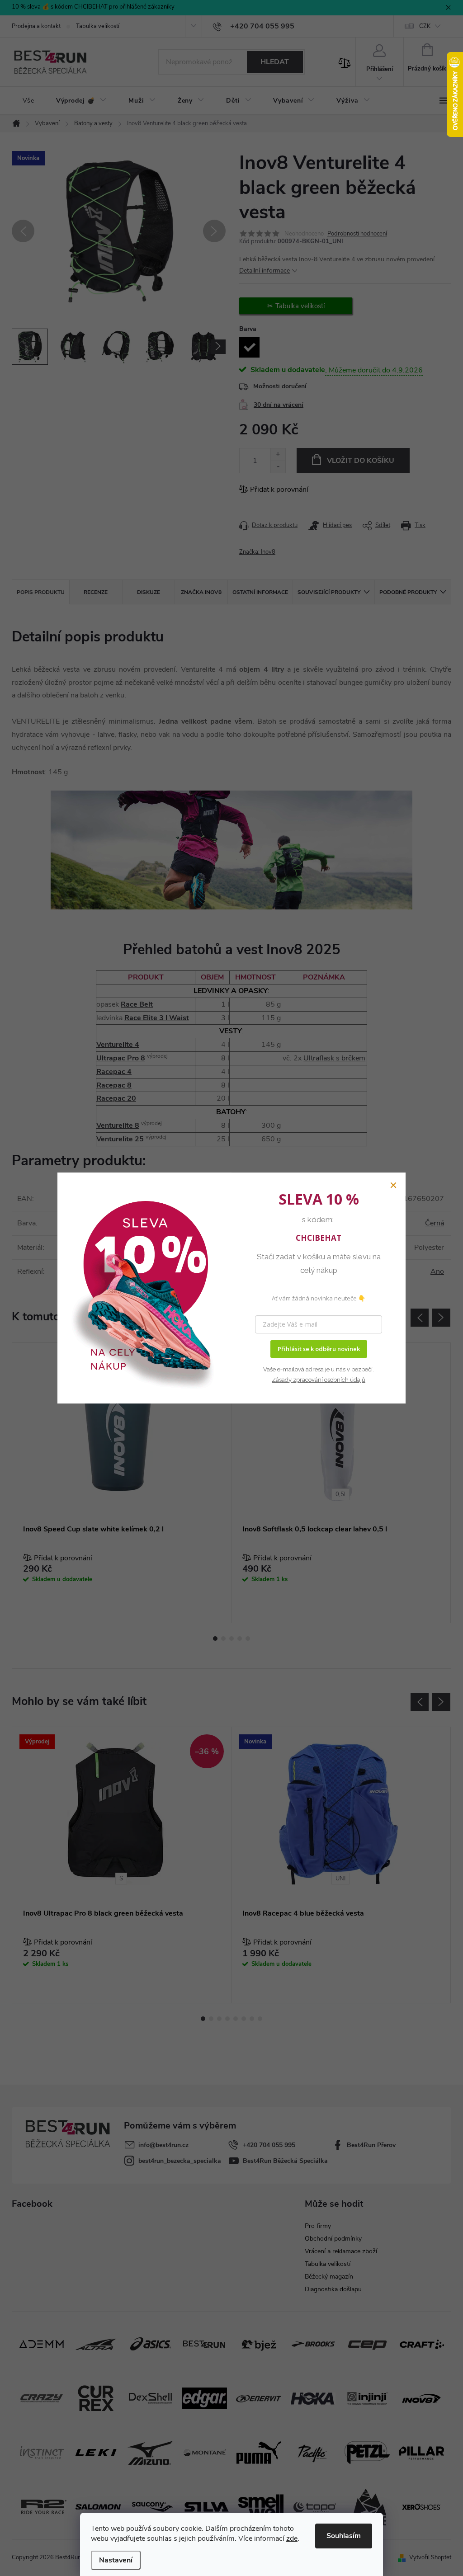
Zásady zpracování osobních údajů (319, 1380)
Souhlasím (344, 2536)
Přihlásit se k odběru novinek (319, 1349)
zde (292, 2538)
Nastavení (116, 2560)
